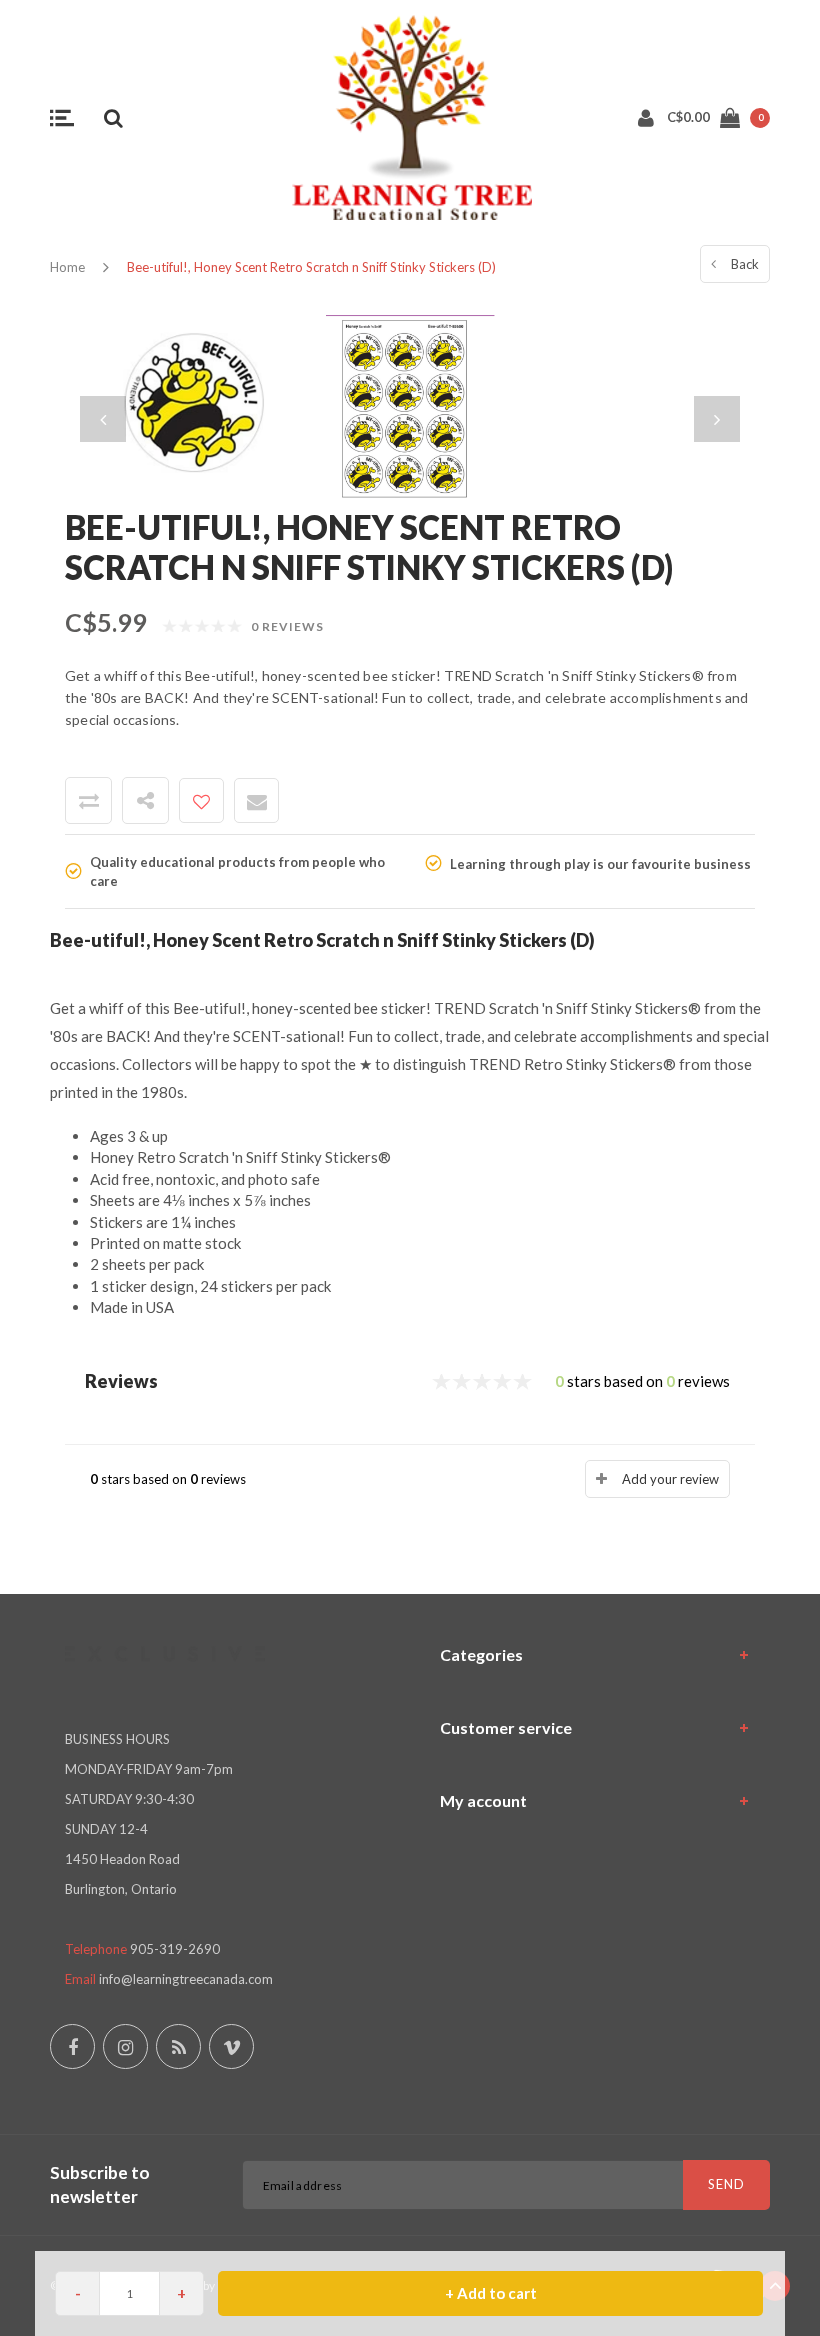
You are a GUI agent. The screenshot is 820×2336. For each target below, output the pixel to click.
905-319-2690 (175, 1949)
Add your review (670, 1479)
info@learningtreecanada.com (186, 1979)
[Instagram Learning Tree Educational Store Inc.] (125, 2046)
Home (67, 267)
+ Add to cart (491, 2293)
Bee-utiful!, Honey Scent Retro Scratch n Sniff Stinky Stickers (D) (311, 267)
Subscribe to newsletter (100, 2184)
